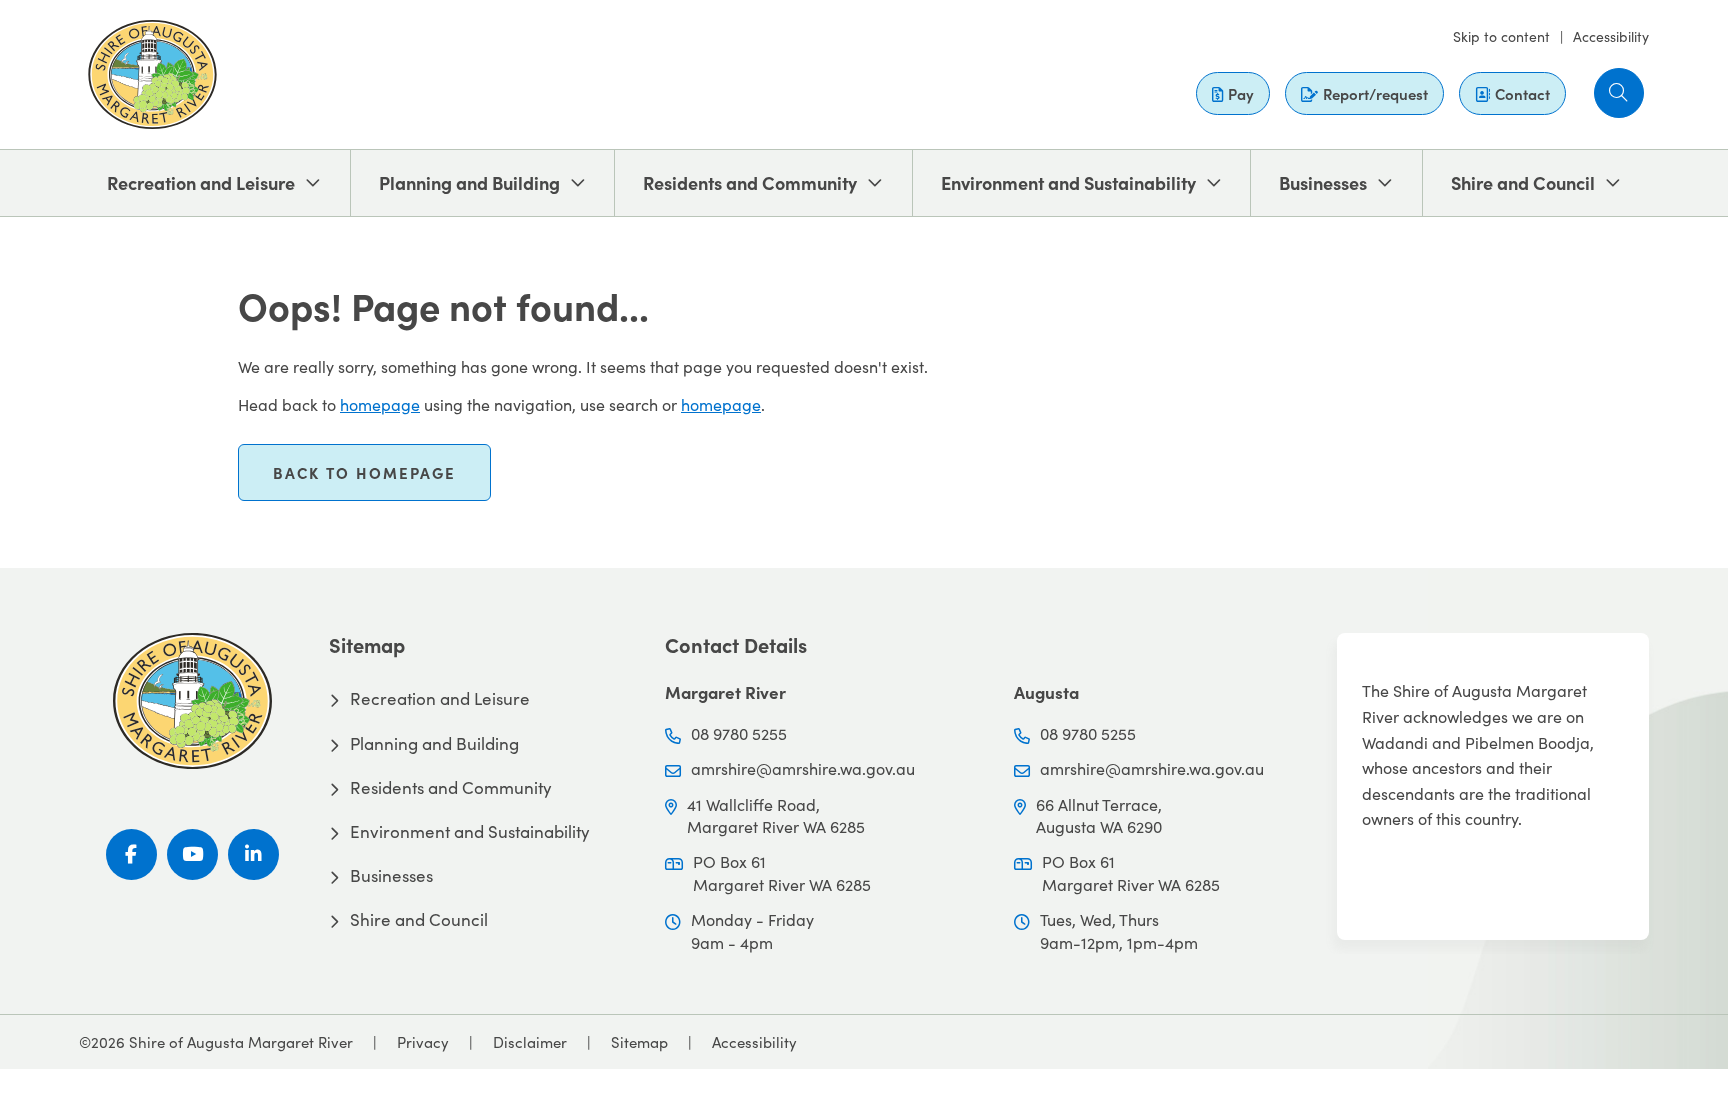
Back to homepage (364, 472)
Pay (1241, 93)
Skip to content (1501, 36)
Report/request (1375, 93)
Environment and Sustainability (1068, 182)
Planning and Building (469, 182)
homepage (380, 404)
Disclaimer (530, 1042)
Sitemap (639, 1042)
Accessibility (1611, 36)
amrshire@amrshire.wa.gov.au (803, 768)
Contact (1522, 93)
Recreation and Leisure (201, 182)
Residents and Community (750, 182)
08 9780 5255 (739, 733)
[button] (1619, 93)
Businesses (1323, 182)
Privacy (423, 1042)
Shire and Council (1523, 182)
